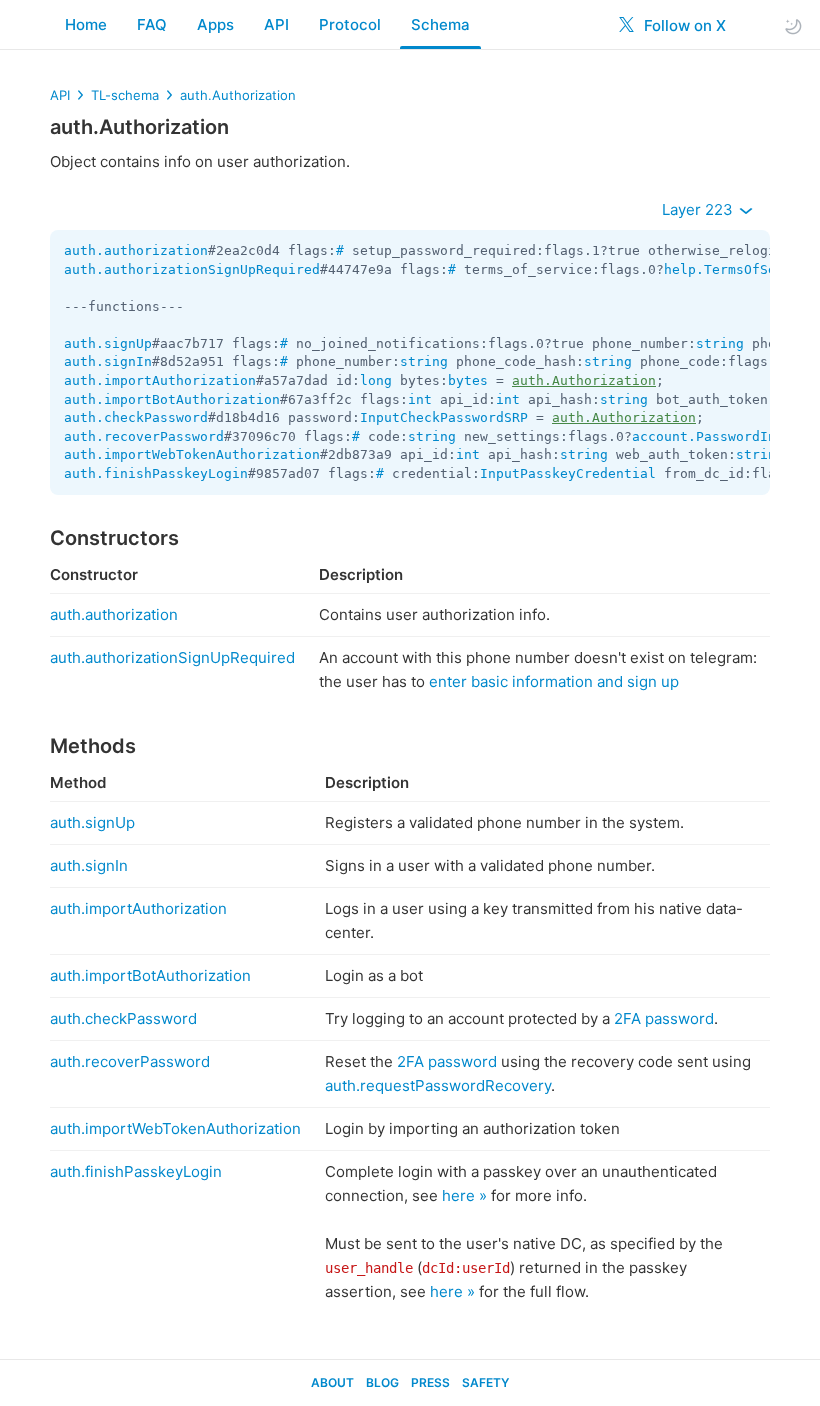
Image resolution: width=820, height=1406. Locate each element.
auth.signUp (108, 343)
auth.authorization (136, 250)
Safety (485, 1382)
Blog (382, 1382)
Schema (440, 24)
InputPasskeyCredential (568, 473)
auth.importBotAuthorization (172, 399)
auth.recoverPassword (144, 436)
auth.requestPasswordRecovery (438, 1085)
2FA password (664, 1018)
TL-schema (125, 95)
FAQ (152, 24)
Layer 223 (699, 209)
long (376, 380)
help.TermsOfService (740, 269)
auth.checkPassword (136, 417)
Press (430, 1382)
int (420, 399)
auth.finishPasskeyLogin (156, 473)
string (720, 343)
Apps (215, 24)
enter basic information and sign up (554, 681)
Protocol (350, 24)
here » (464, 1195)
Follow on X (683, 25)
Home (86, 24)
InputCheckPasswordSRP (444, 417)
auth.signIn (108, 361)
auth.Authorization (238, 95)
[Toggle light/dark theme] (793, 25)
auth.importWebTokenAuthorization (192, 454)
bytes (468, 380)
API (276, 24)
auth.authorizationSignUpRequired (192, 269)
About (332, 1382)
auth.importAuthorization (160, 380)
